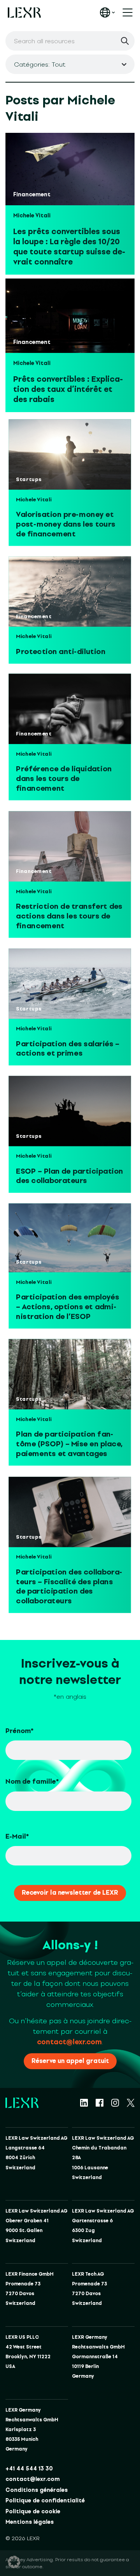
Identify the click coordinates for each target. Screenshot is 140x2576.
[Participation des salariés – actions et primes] (70, 984)
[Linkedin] (84, 2103)
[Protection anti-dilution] (70, 592)
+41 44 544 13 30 (29, 2469)
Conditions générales (37, 2490)
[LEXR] (24, 12)
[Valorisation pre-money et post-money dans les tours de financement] (70, 454)
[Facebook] (100, 2103)
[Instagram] (115, 2103)
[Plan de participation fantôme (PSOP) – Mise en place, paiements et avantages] (70, 1374)
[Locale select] (107, 12)
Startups (29, 480)
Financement (32, 195)
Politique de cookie (33, 2512)
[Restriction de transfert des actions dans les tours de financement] (70, 847)
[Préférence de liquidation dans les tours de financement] (70, 709)
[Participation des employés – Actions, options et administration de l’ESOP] (70, 1238)
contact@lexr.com (69, 2042)
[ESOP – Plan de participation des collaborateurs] (70, 1111)
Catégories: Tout (40, 64)
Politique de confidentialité (45, 2501)
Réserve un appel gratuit (70, 2061)
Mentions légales (30, 2522)
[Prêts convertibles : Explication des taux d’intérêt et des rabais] (70, 316)
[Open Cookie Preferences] (14, 2562)
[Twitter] (131, 2103)
